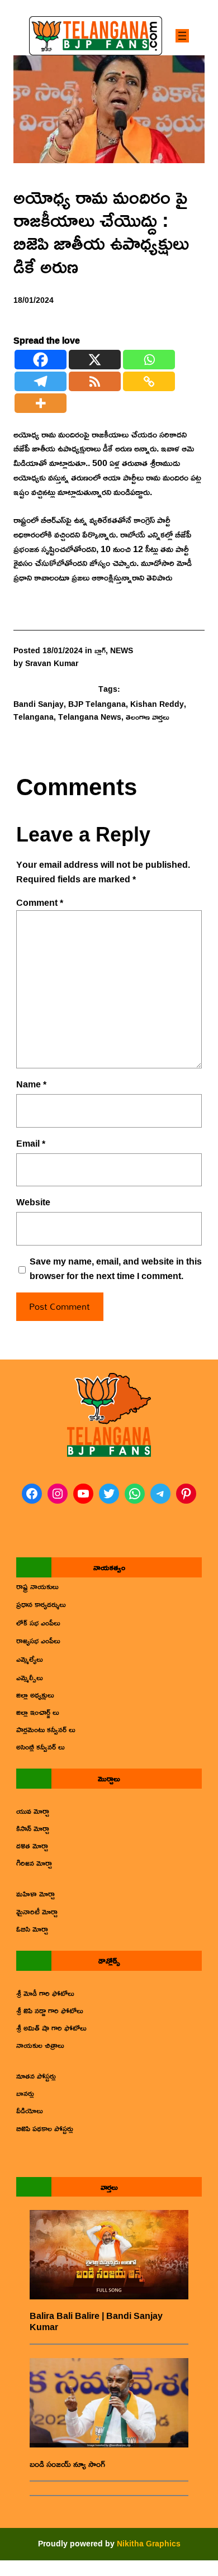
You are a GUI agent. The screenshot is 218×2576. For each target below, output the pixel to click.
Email (31, 1144)
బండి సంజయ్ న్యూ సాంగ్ (67, 2464)
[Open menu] (182, 36)
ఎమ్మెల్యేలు (30, 1659)
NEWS (122, 650)
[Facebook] (41, 360)
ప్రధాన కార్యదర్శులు (41, 1604)
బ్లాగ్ (100, 650)
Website (33, 1203)
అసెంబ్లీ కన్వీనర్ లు (41, 1746)
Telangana (34, 717)
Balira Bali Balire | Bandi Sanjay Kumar (96, 2321)
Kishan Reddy (157, 704)
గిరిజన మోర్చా (34, 1863)
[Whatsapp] (149, 360)
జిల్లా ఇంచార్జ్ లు (38, 1712)
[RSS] (95, 381)
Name (31, 1085)
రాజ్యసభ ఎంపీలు (38, 1640)
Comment (40, 902)
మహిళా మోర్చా (35, 1893)
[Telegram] (41, 381)
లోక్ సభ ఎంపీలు (38, 1622)
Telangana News (90, 717)
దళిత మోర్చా (32, 1845)
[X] (95, 360)
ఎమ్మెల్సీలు (30, 1677)
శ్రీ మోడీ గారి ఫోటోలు (45, 1993)
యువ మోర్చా (33, 1811)
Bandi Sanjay (39, 704)
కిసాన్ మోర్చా (33, 1828)
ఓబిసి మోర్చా (32, 1929)
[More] (41, 403)
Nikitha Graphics (149, 2543)
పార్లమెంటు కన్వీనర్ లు (46, 1729)
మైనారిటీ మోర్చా (37, 1911)
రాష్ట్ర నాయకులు (37, 1586)
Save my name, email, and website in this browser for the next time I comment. (116, 1269)
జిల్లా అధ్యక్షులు (35, 1695)
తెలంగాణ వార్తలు (148, 717)
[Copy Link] (149, 381)
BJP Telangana (97, 704)
